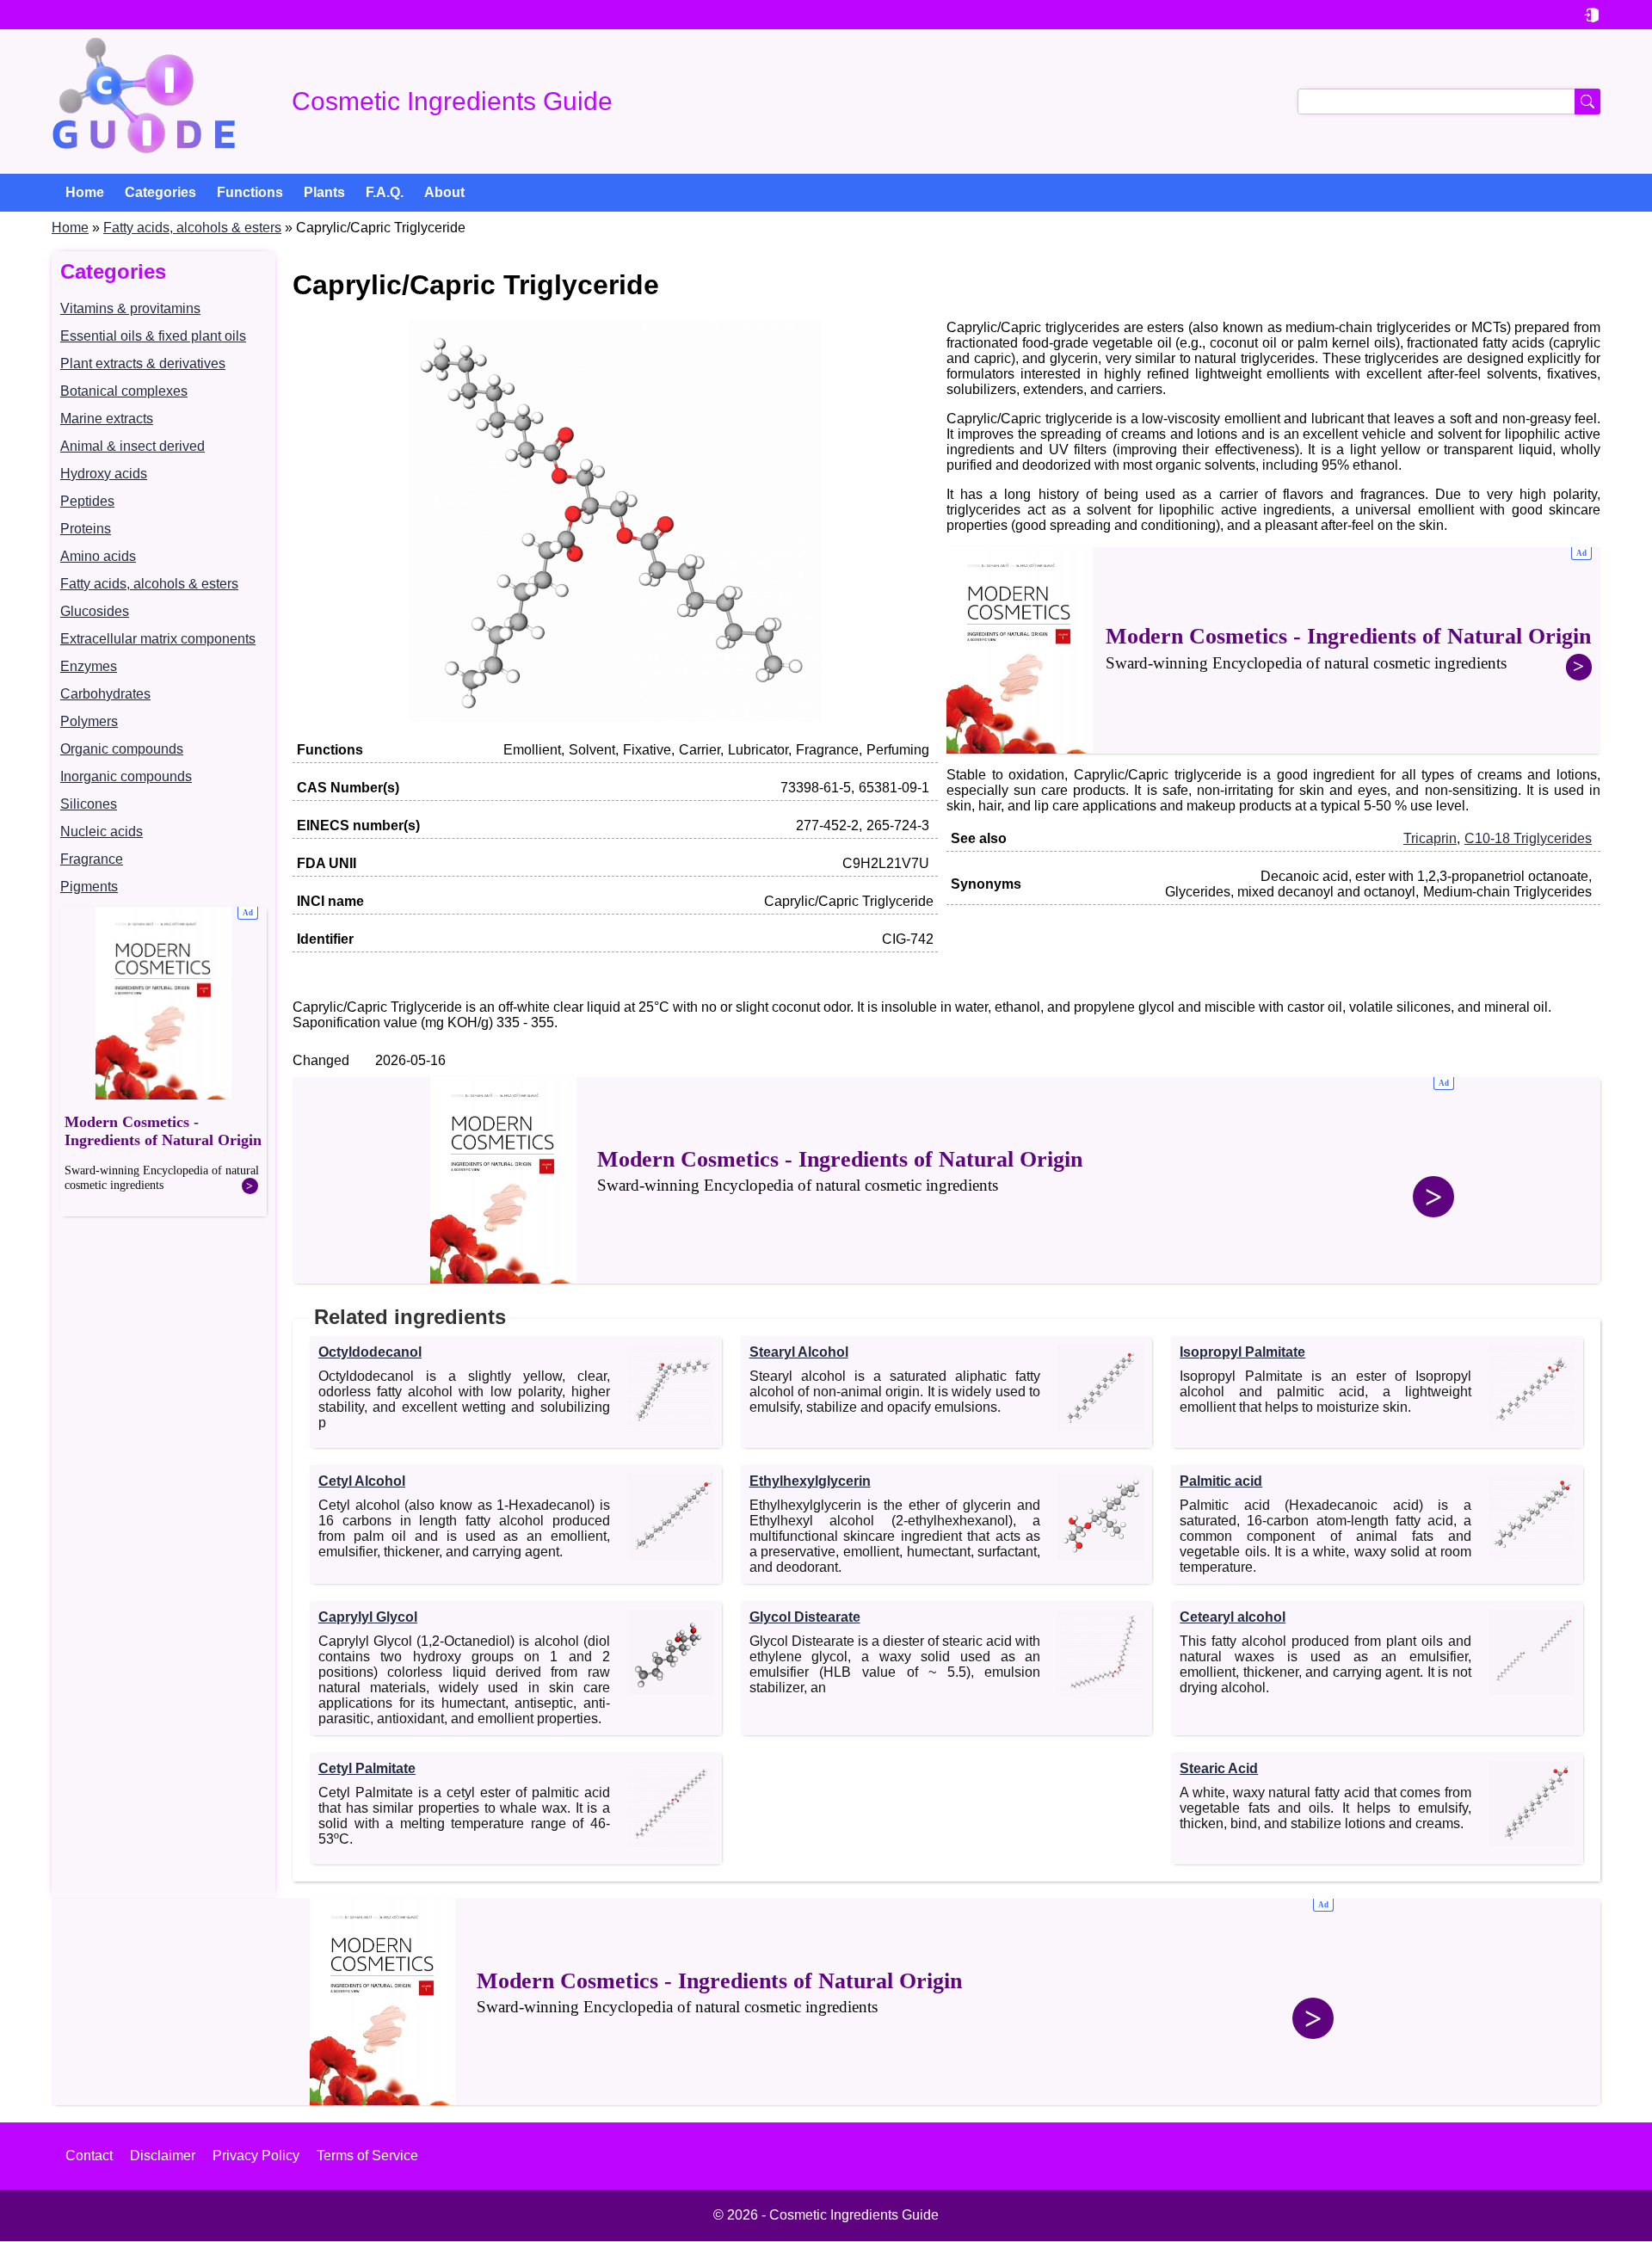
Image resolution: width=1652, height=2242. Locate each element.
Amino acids (98, 556)
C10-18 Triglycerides (1528, 838)
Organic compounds (122, 749)
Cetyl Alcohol (362, 1481)
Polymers (89, 721)
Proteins (86, 529)
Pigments (89, 887)
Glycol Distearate (805, 1617)
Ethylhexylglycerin (810, 1481)
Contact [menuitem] (89, 2156)
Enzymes (89, 666)
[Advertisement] (163, 1062)
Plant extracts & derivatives (143, 363)
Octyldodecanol (370, 1352)
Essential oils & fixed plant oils (153, 336)
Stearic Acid (1219, 1768)
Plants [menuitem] (324, 192)
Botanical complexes (124, 391)
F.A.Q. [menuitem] (385, 192)
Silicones (89, 804)
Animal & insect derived (133, 446)
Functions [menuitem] (250, 192)
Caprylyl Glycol (368, 1617)
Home (70, 228)
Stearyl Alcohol (799, 1352)
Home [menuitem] (85, 192)
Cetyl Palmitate (367, 1768)
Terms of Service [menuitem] (367, 2156)
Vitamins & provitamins (130, 308)
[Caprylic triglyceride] (615, 717)
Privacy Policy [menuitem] (256, 2156)
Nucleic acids (102, 832)
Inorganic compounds (126, 776)
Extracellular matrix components (158, 639)
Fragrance (92, 859)
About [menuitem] (444, 192)
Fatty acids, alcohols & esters (192, 228)
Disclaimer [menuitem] (163, 2156)
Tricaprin (1430, 838)
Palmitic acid (1221, 1481)
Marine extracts (107, 419)
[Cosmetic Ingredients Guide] (144, 102)
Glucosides (95, 611)
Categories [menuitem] (160, 192)
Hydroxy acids (104, 474)
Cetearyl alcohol (1233, 1617)
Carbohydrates (105, 694)
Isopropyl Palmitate (1242, 1352)
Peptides (87, 501)
